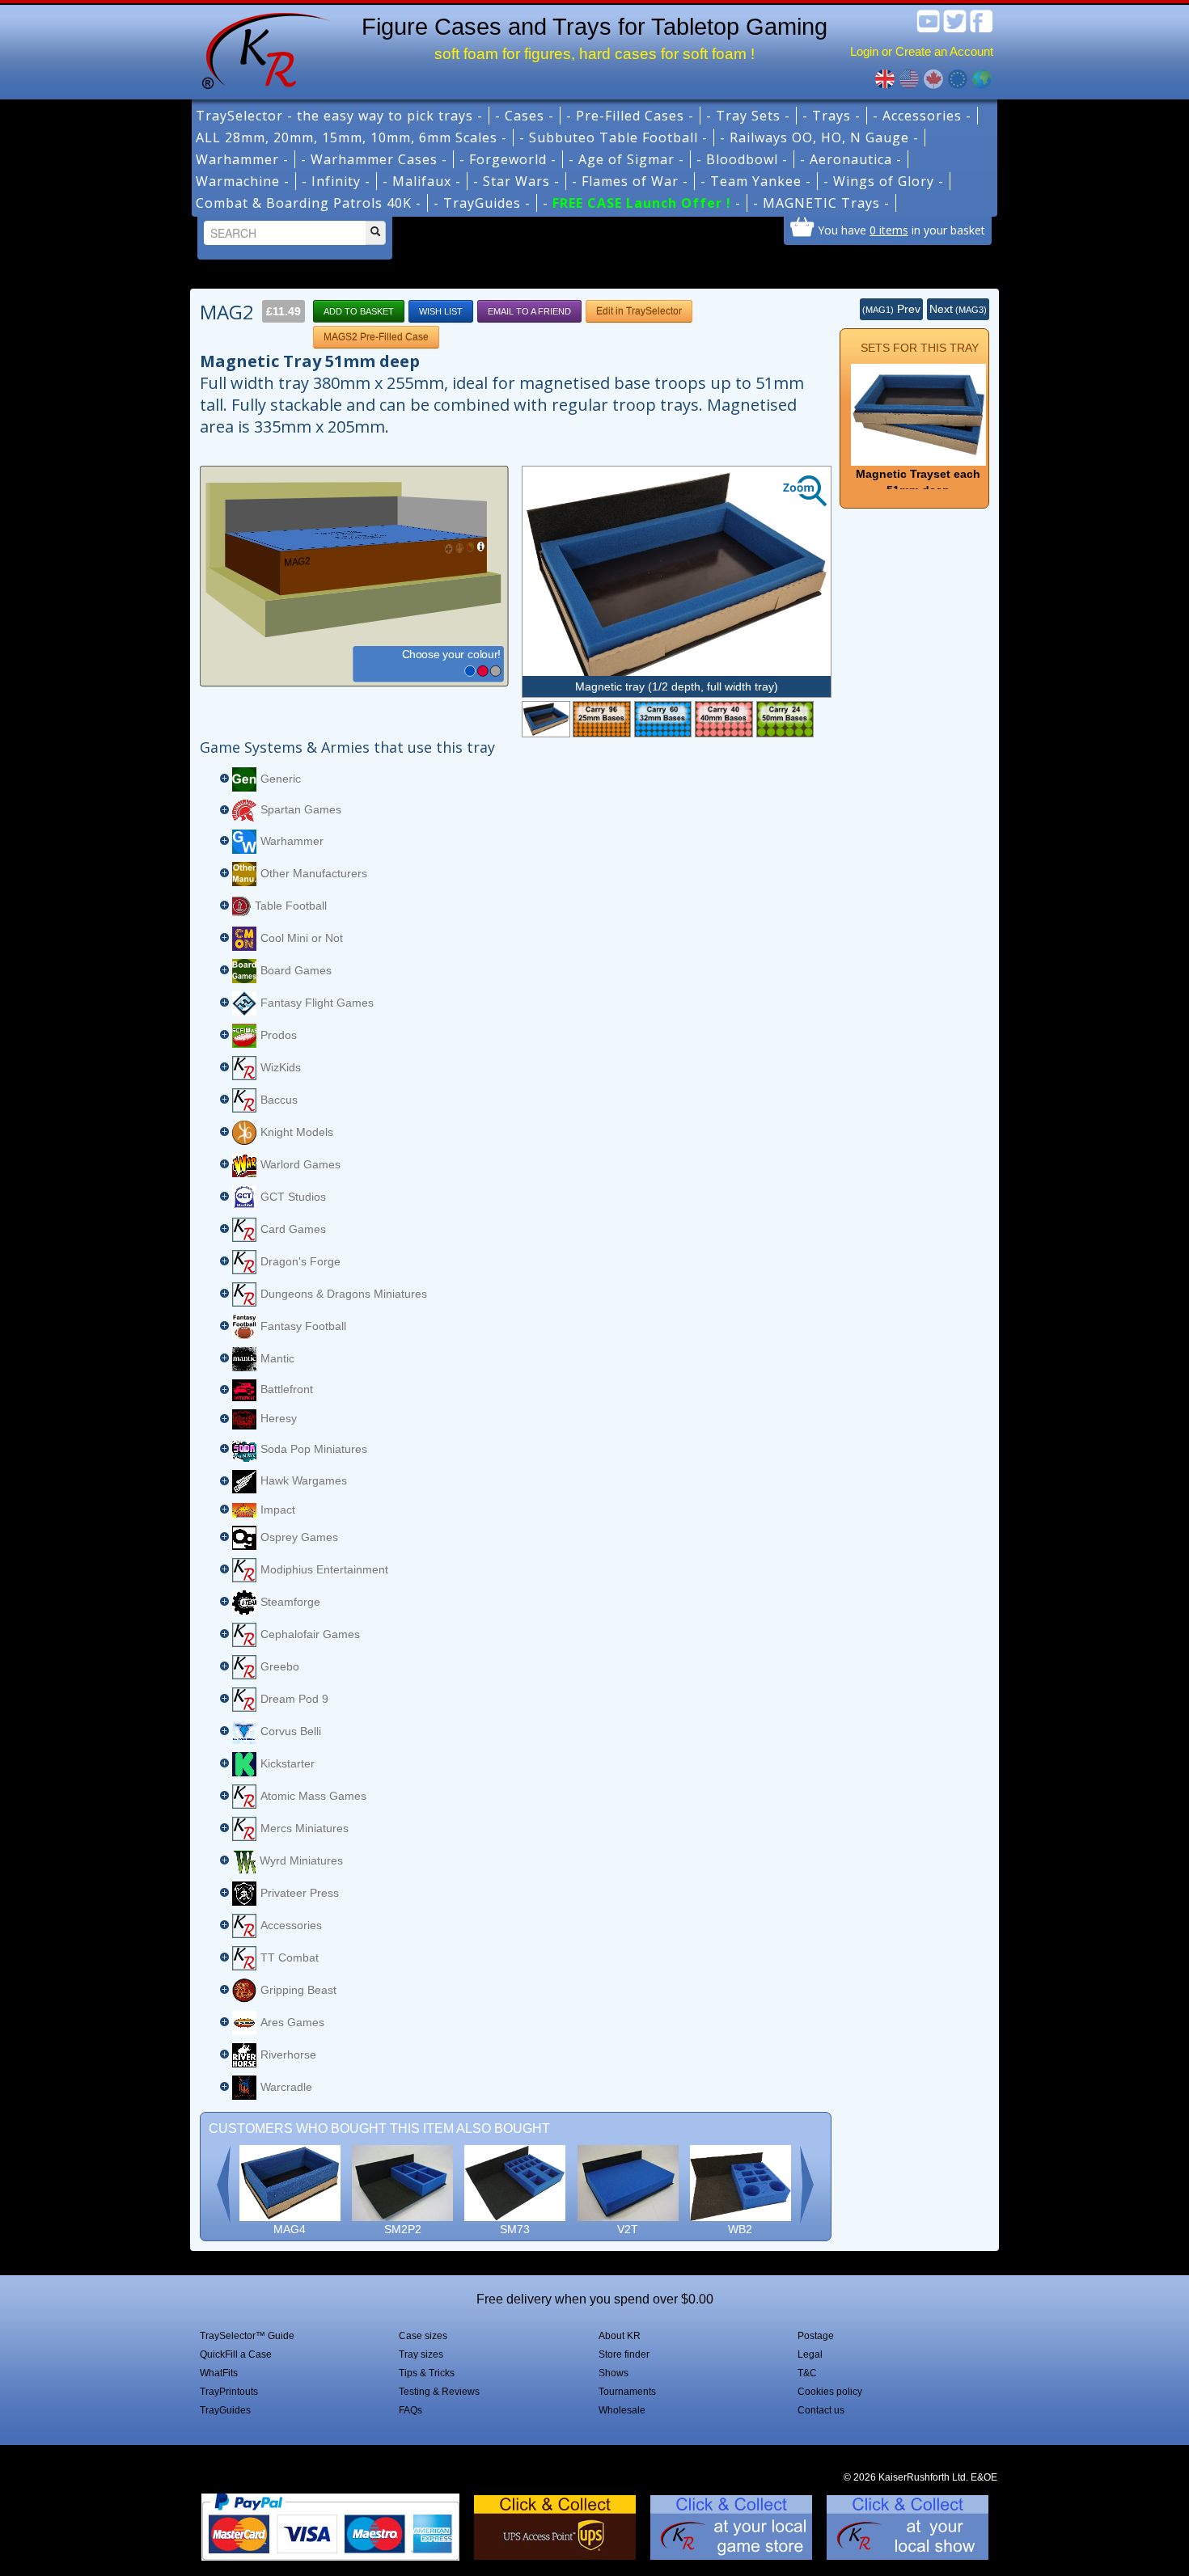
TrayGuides (225, 2410)
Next (958, 309)
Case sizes (423, 2336)
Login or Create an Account (922, 51)
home (260, 49)
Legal (810, 2354)
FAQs (410, 2410)
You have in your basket (901, 230)
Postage (816, 2336)
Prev (891, 309)
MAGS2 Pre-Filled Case (376, 337)
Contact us (821, 2410)
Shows (614, 2373)
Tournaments (627, 2392)
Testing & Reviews (439, 2392)
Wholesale (622, 2410)
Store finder (624, 2354)
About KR (620, 2336)
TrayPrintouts (229, 2392)
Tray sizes (421, 2354)
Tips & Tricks (427, 2373)
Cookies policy (830, 2392)
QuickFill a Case (236, 2354)
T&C (807, 2373)
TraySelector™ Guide (247, 2336)
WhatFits (219, 2373)
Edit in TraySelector (639, 311)
